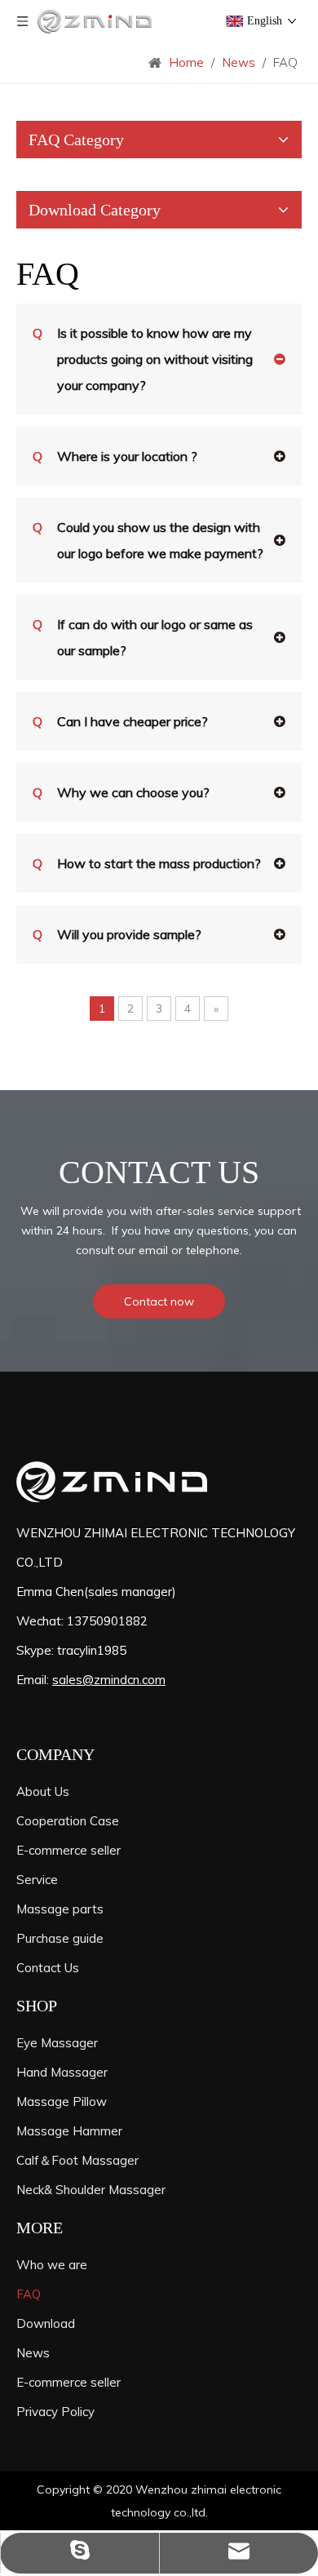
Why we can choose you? (121, 792)
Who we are (52, 2265)
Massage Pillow (62, 2102)
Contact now (159, 1301)
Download (46, 2323)
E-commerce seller (68, 1850)
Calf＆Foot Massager (77, 2160)
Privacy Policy (55, 2412)
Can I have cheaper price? (120, 721)
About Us (43, 1791)
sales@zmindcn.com (109, 1680)
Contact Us (48, 1968)
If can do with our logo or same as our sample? (143, 637)
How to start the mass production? (147, 863)
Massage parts (60, 1909)
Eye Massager (57, 2043)
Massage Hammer (69, 2131)
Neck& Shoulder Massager (91, 2190)
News (33, 2353)
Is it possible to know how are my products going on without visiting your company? (143, 359)
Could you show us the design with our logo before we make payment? (148, 540)
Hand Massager (62, 2072)
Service (37, 1880)
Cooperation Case (68, 1821)
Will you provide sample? (117, 934)
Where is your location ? (115, 456)
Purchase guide (60, 1938)
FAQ (29, 2294)
